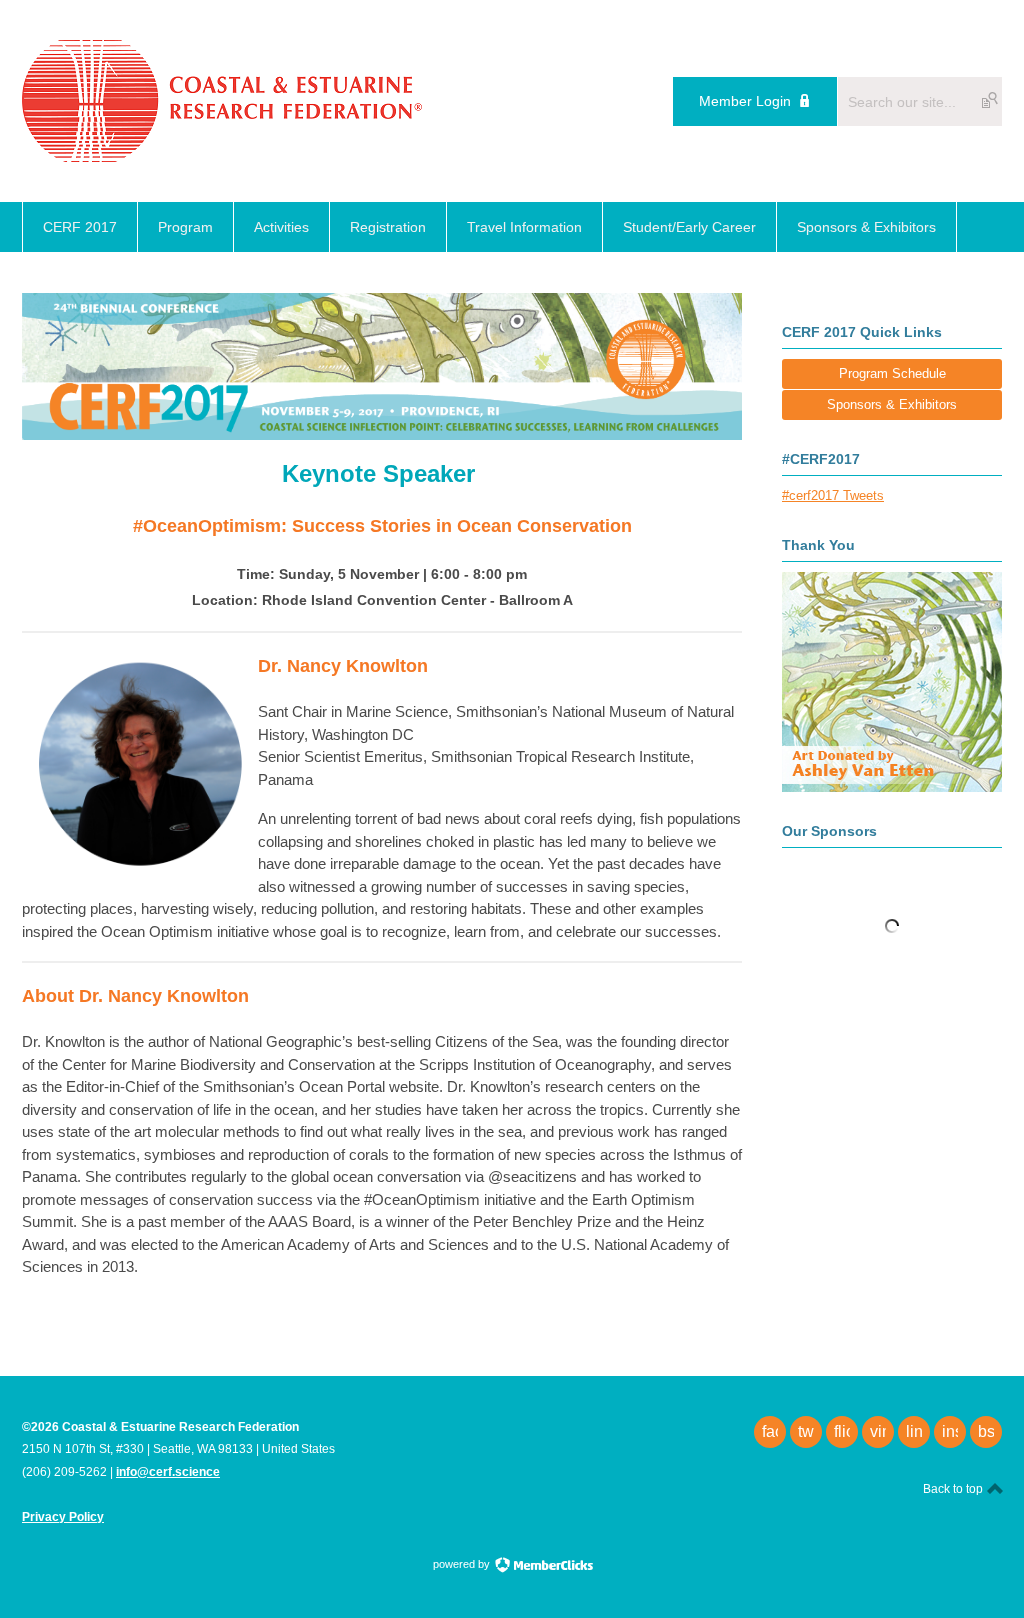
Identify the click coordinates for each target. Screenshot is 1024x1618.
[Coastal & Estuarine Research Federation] (222, 156)
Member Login (745, 101)
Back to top (954, 1489)
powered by (463, 1564)
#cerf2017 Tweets (833, 495)
